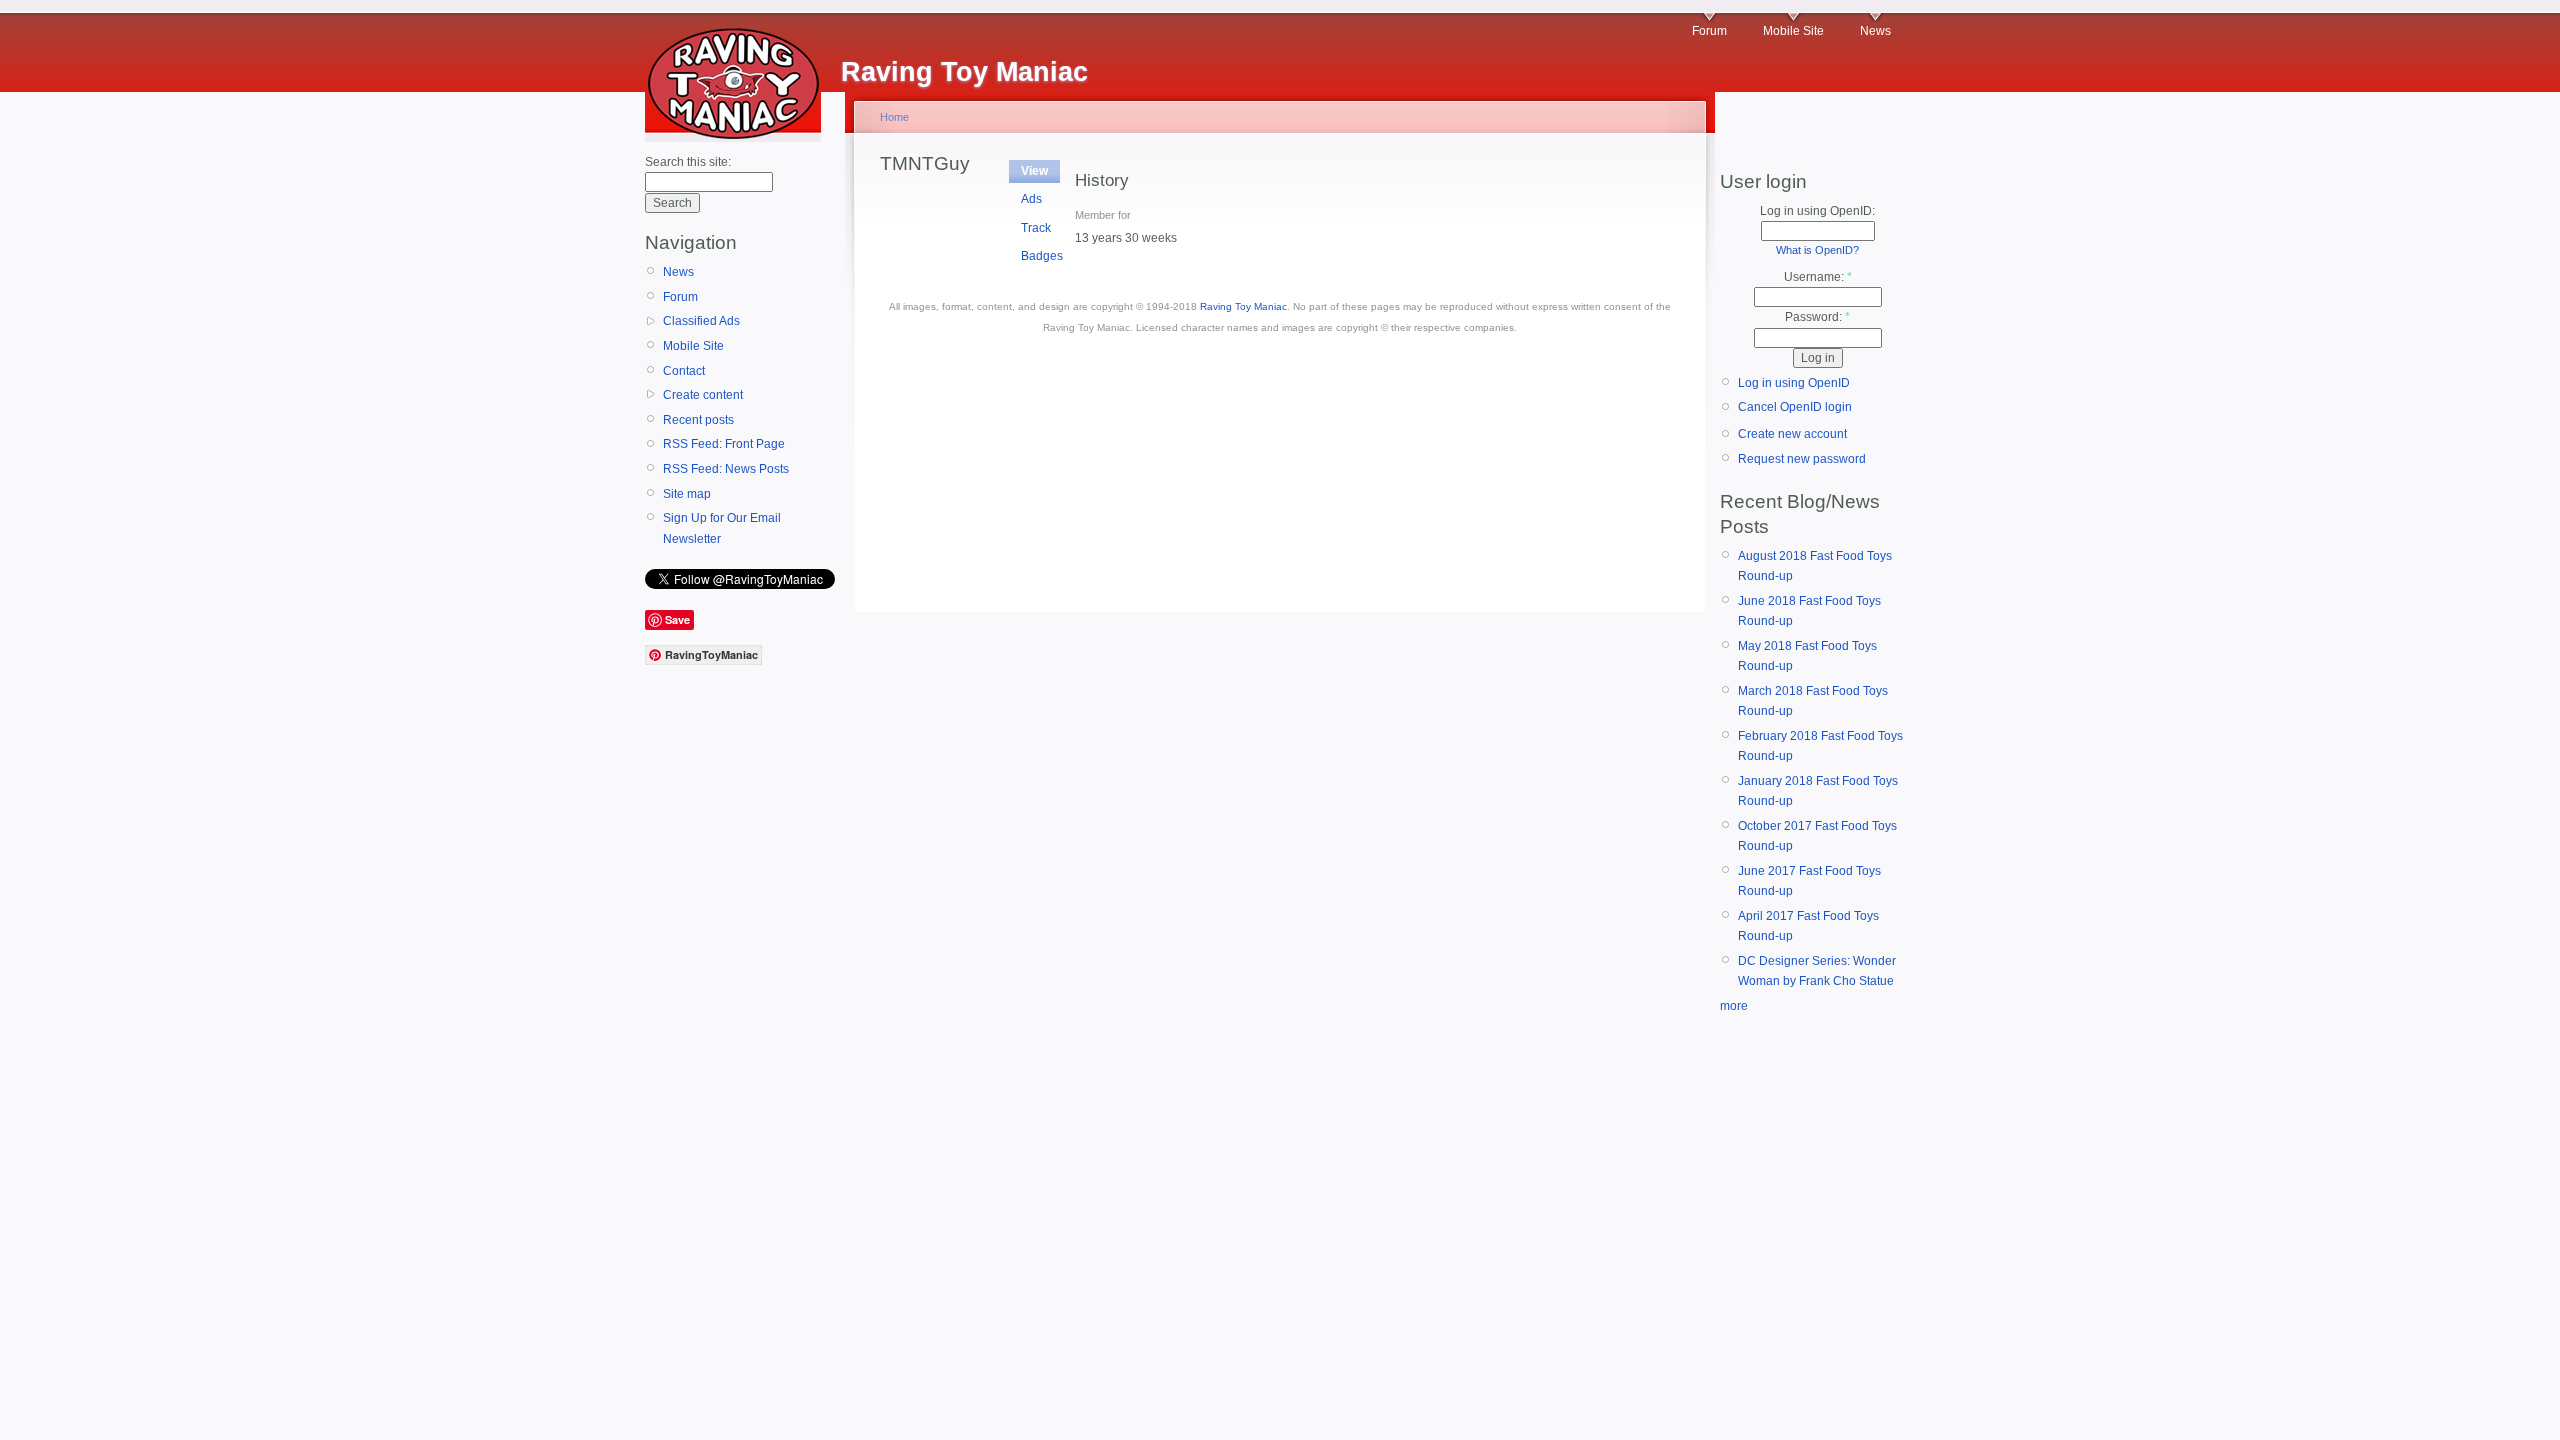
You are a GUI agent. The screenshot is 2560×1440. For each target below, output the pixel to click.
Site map (687, 494)
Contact (684, 371)
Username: (1818, 277)
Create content (703, 395)
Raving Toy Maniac (1243, 306)
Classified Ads (701, 321)
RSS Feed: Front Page (724, 444)
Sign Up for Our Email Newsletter (722, 528)
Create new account (1792, 434)
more (1734, 1006)
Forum (1709, 31)
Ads (1031, 199)
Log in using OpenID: (1817, 211)
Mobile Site (1793, 31)
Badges (1042, 256)
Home (894, 117)
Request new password (1802, 459)
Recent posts (698, 420)
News (1875, 31)
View (1034, 171)
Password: (1817, 317)
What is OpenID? (1817, 250)
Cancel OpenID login (1795, 407)
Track (1036, 228)
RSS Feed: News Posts (726, 469)
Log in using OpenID (1794, 383)
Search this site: (688, 162)
